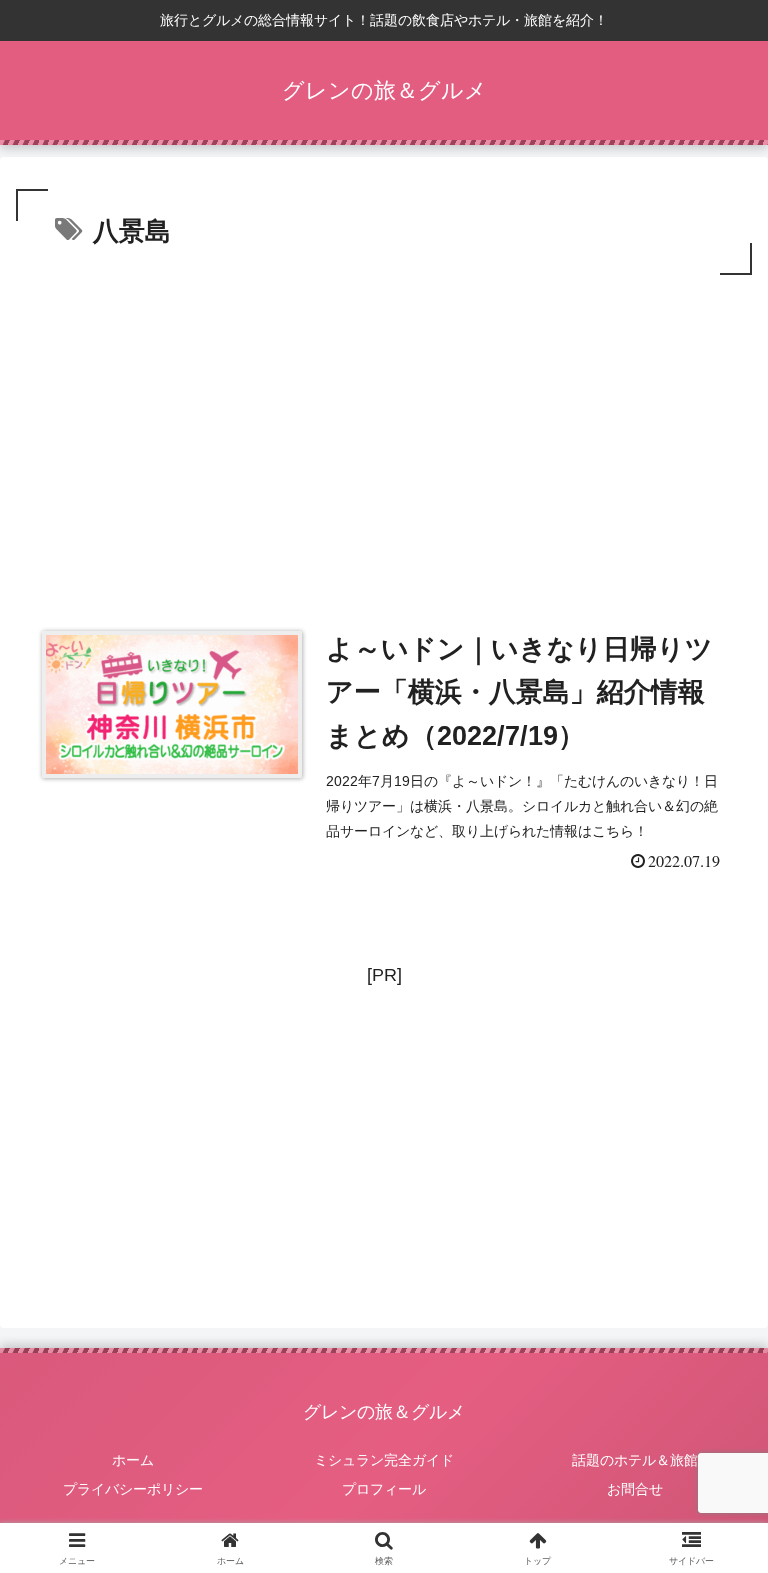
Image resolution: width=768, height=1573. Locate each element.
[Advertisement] (384, 430)
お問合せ (635, 1489)
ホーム (133, 1460)
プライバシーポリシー (133, 1489)
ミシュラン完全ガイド (384, 1460)
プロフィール (384, 1489)
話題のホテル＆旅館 (635, 1460)
